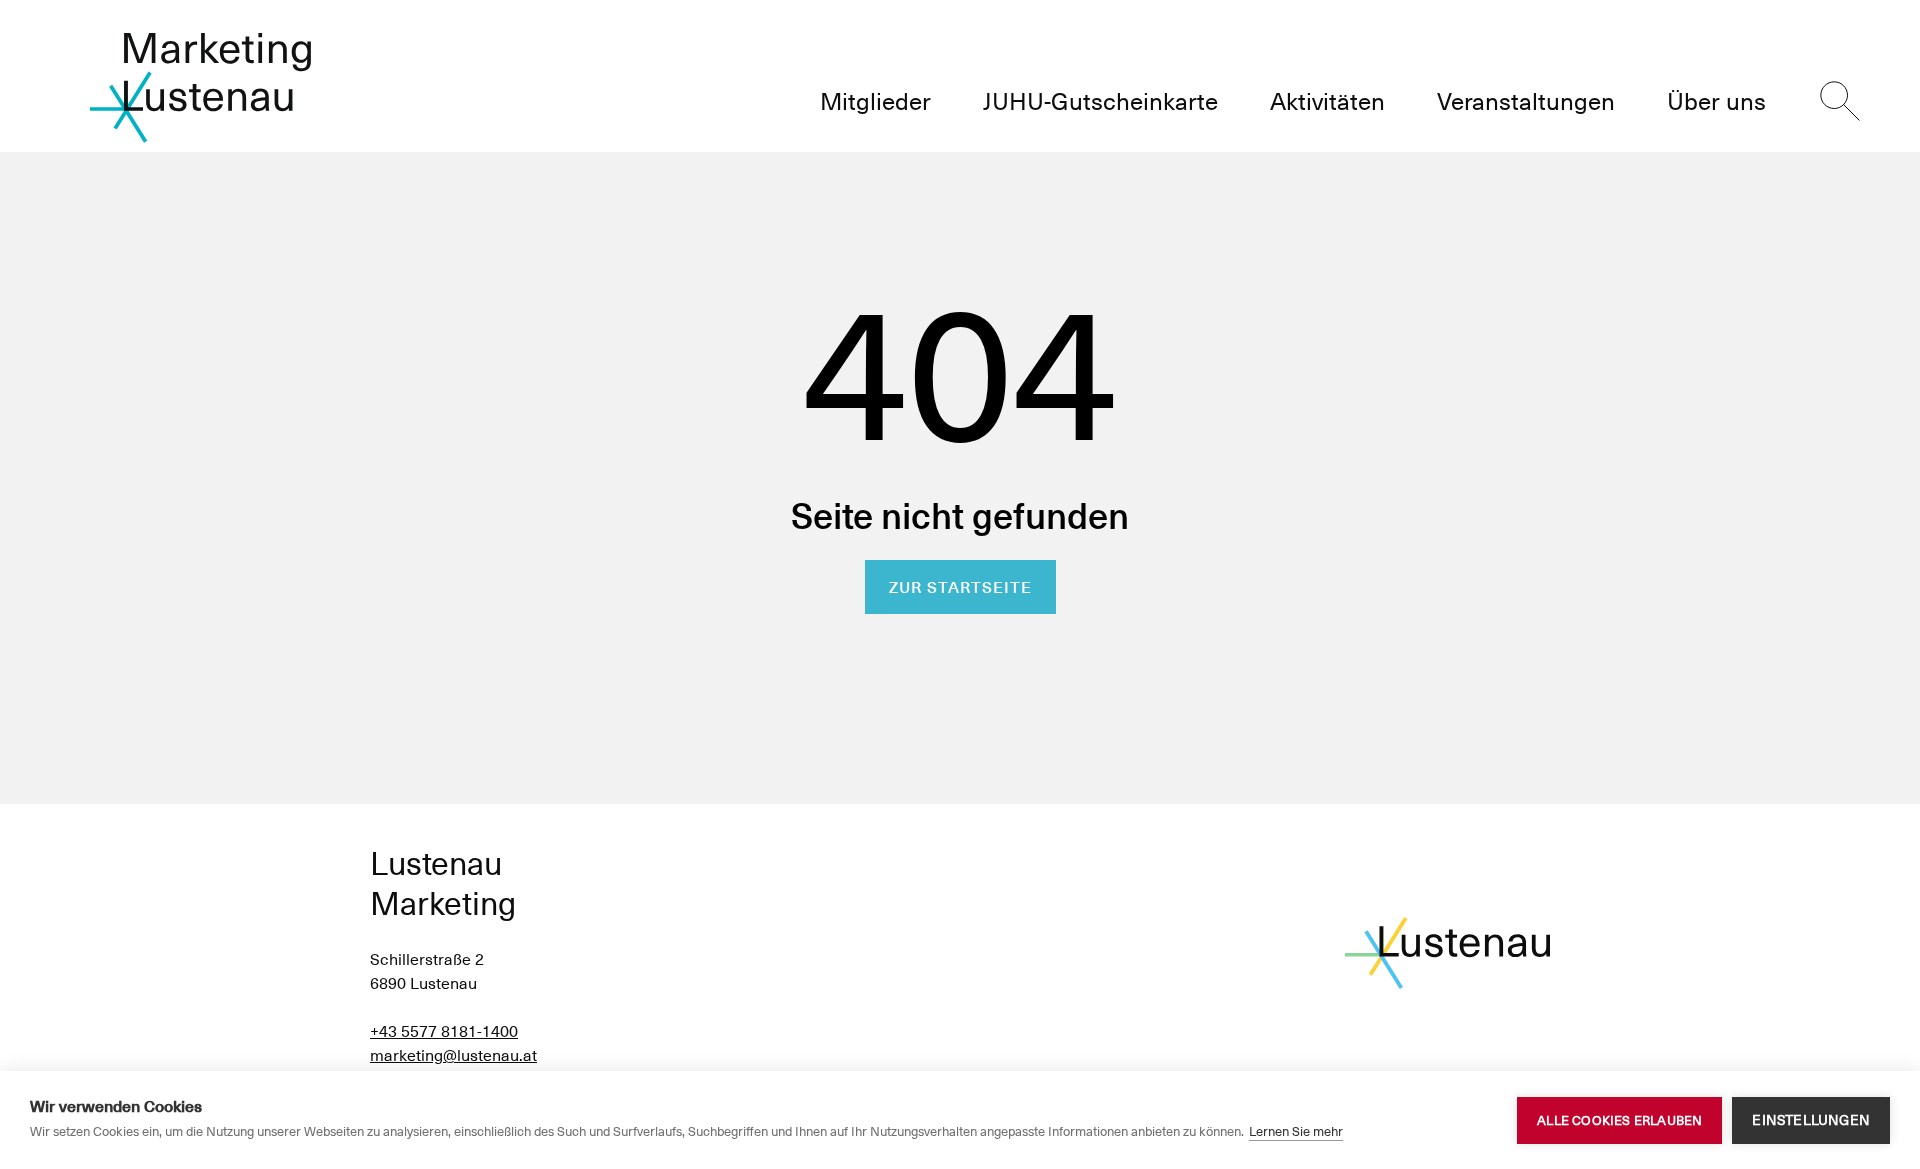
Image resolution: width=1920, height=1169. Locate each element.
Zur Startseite (960, 587)
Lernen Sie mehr (1296, 1131)
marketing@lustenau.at (453, 1055)
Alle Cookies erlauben (1619, 1120)
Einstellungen (1811, 1120)
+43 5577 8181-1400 (444, 1031)
